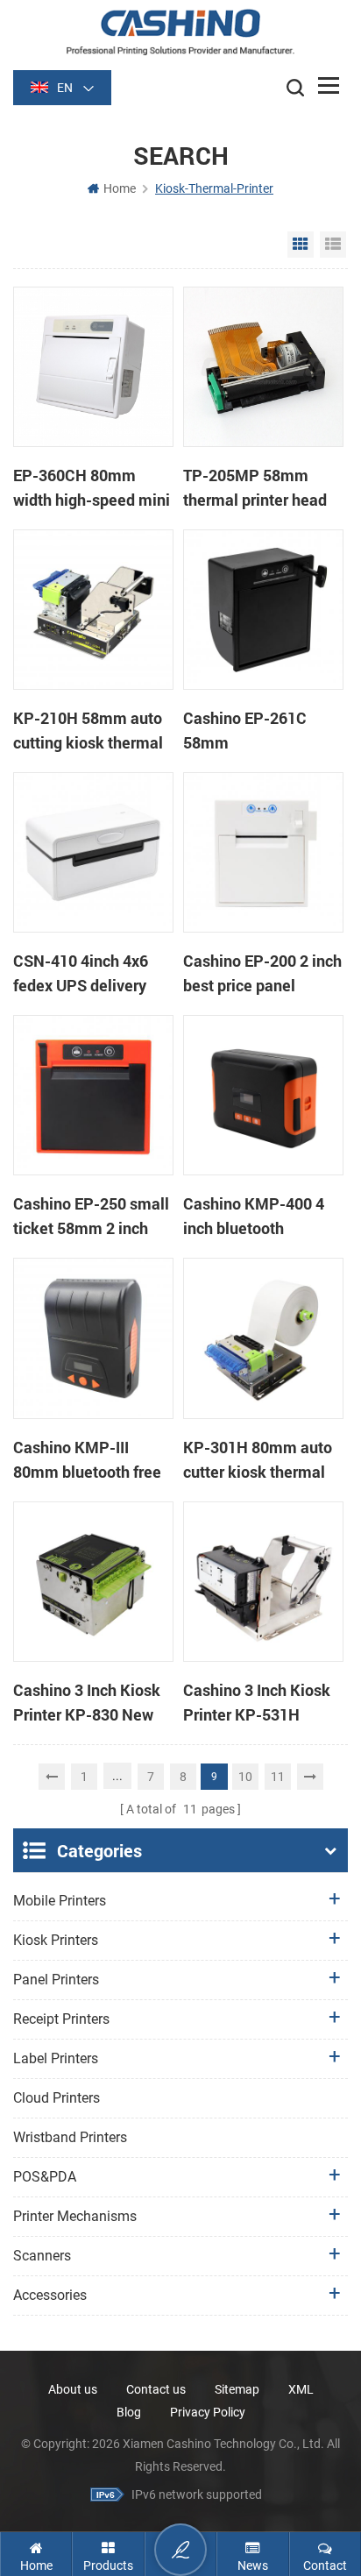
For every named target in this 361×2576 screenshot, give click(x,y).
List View (333, 245)
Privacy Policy (208, 2412)
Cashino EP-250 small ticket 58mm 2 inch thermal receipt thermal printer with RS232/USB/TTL (91, 1217)
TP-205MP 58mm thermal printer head (255, 487)
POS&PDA (45, 2177)
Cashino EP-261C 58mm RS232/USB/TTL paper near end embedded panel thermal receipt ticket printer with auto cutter (263, 731)
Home (120, 188)
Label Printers (56, 2058)
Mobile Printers (60, 1901)
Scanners (42, 2256)
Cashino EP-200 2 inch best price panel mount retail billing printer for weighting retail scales (262, 974)
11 (278, 1777)
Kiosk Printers (56, 1940)
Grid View (301, 245)
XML (301, 2389)
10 (245, 1777)
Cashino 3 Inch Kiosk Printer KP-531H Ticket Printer (257, 1703)
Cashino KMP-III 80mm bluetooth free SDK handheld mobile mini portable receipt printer (89, 1460)
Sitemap (237, 2389)
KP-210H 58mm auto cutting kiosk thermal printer (88, 731)
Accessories (50, 2295)
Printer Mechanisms (75, 2216)
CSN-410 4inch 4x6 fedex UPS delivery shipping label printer (88, 974)
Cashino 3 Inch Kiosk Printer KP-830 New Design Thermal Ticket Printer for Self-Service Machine (92, 1703)
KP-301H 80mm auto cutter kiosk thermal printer (258, 1460)
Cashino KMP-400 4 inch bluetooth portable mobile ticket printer (261, 1217)
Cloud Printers (57, 2098)
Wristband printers (70, 2137)
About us (73, 2389)
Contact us (156, 2389)
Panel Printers (56, 1980)
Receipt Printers (61, 2019)
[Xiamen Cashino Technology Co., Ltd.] (180, 32)
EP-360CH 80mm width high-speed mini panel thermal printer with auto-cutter (92, 488)
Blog (129, 2412)
